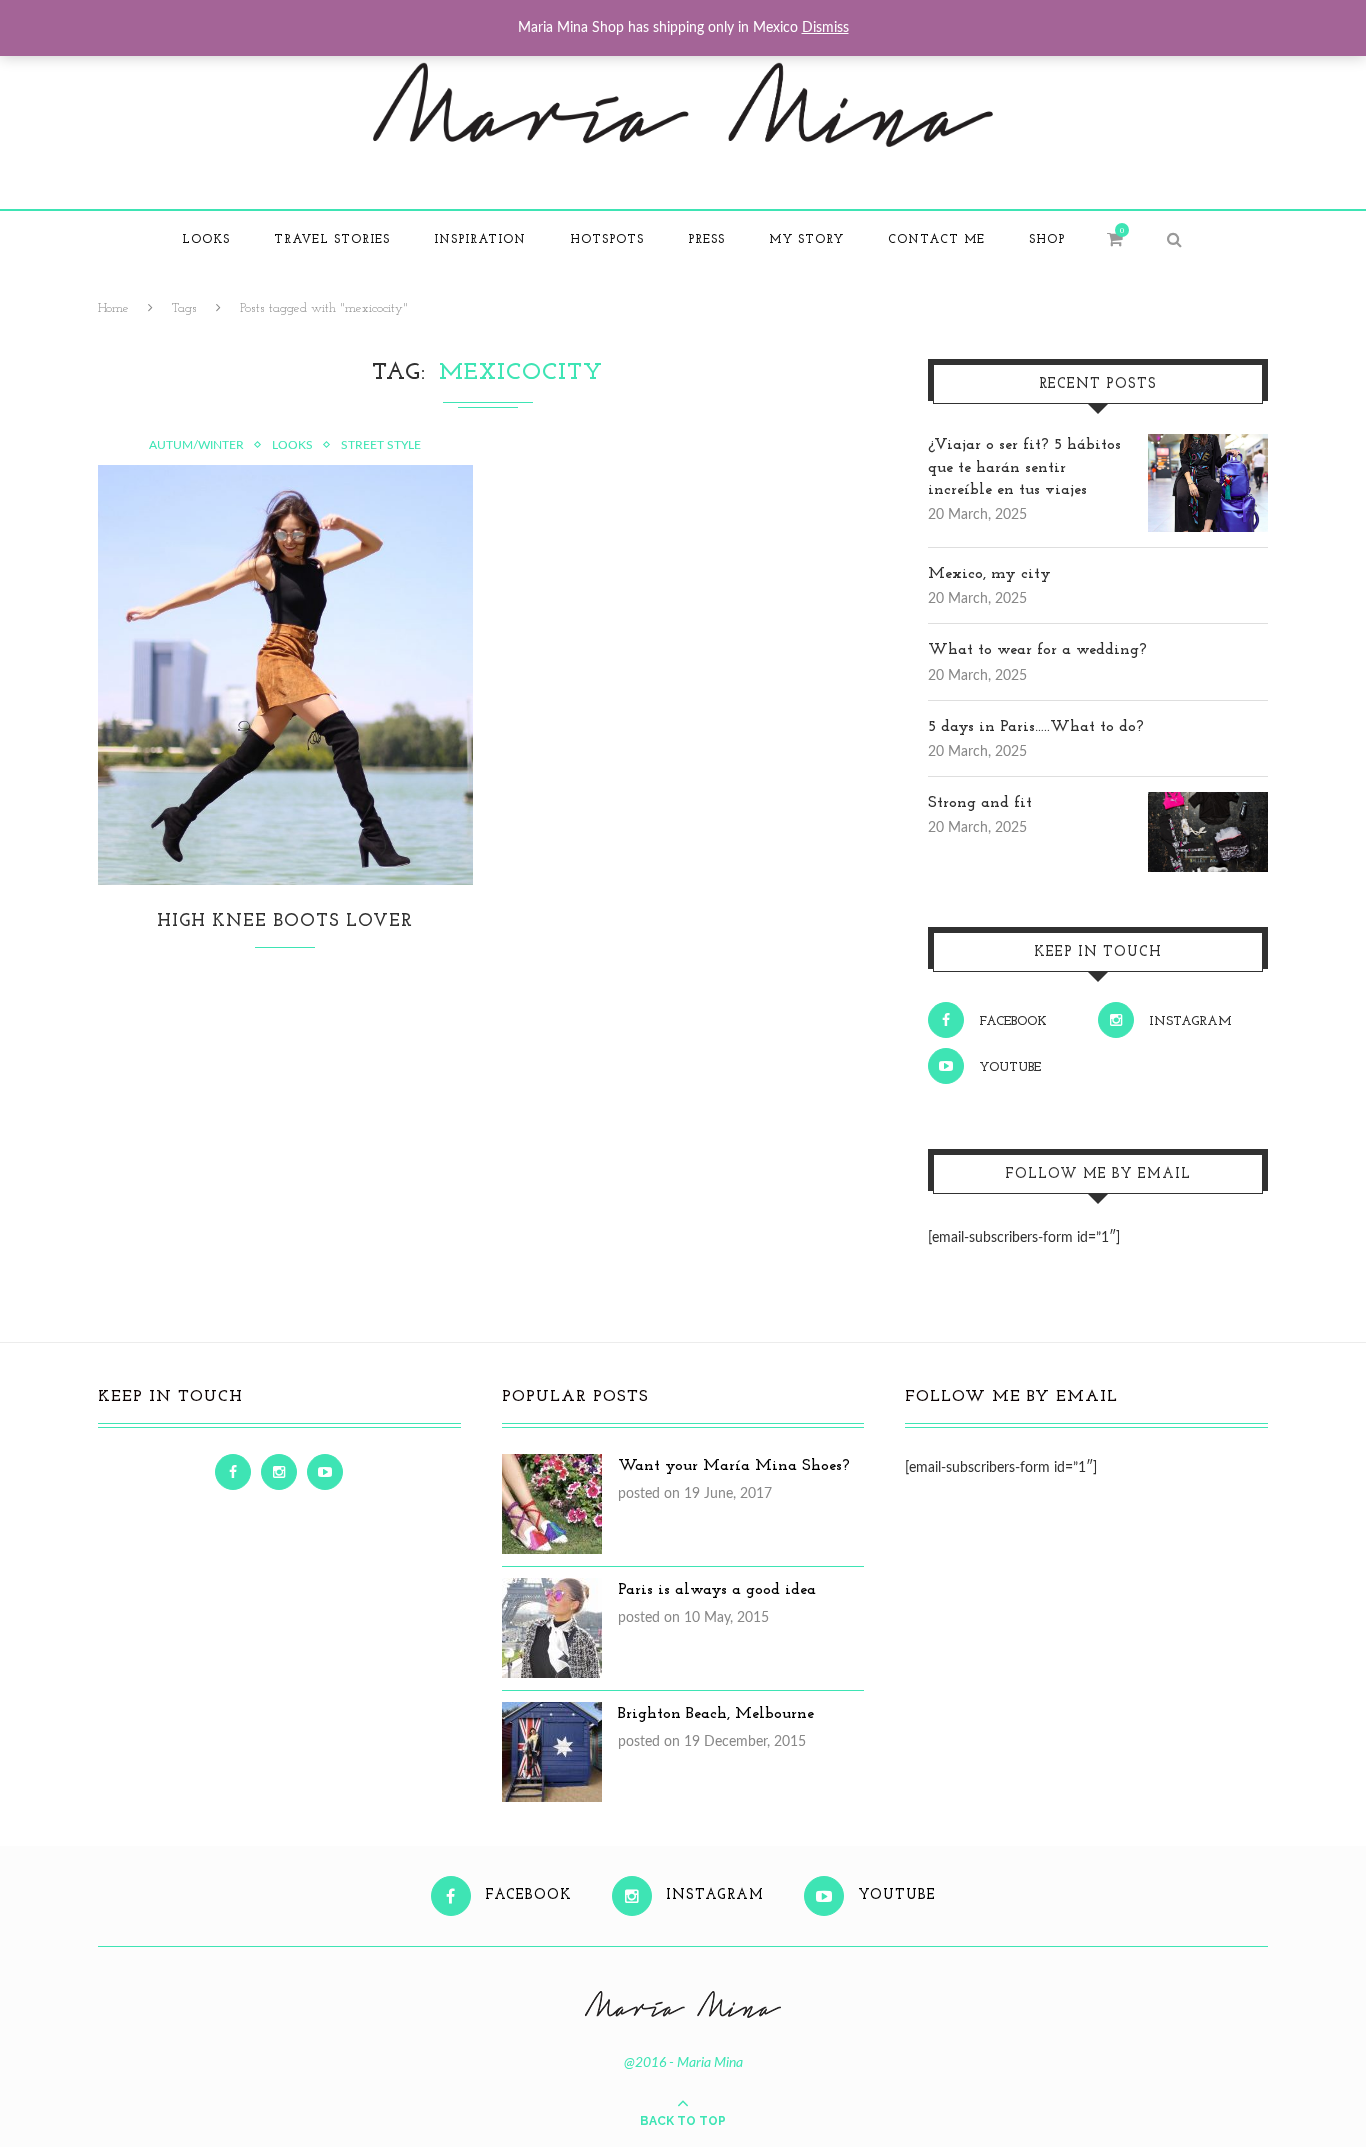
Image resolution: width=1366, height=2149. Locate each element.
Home (113, 308)
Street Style (381, 445)
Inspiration (480, 240)
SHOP (1047, 240)
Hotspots (607, 240)
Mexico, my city (989, 574)
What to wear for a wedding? (1037, 650)
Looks (206, 240)
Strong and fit (980, 803)
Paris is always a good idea (717, 1590)
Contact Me (936, 240)
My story (806, 240)
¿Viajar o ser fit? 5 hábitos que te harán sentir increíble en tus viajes (1024, 467)
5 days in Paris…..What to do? (1036, 727)
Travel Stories (332, 240)
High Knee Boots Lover (285, 922)
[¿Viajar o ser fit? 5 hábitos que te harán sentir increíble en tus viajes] (1208, 445)
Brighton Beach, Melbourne (716, 1714)
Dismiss (825, 28)
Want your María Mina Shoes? (734, 1466)
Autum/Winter (196, 445)
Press (706, 240)
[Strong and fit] (1208, 803)
